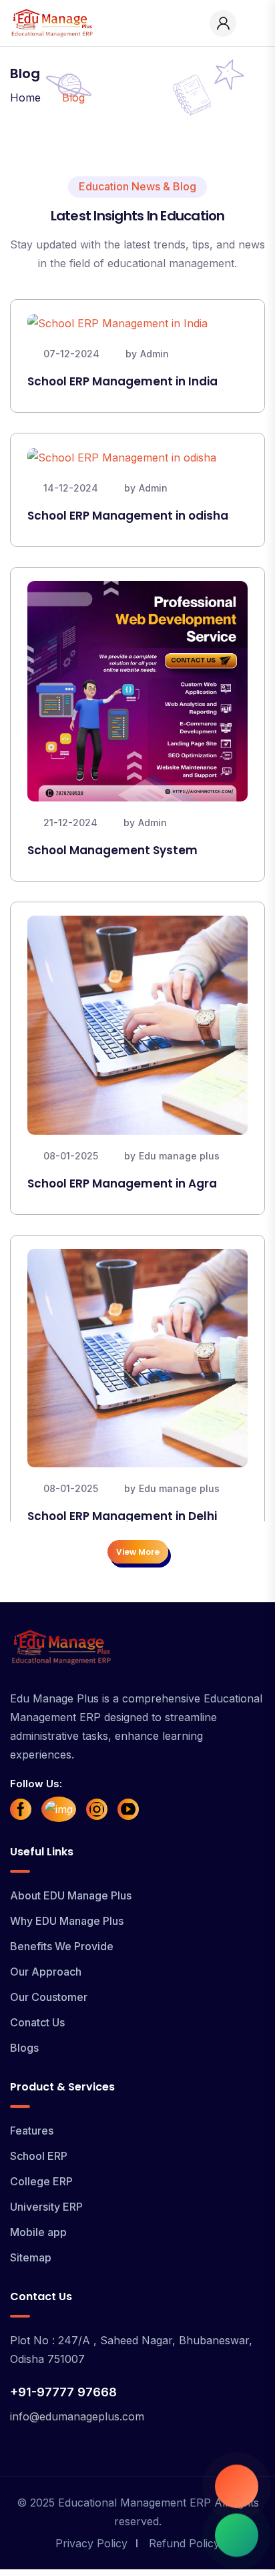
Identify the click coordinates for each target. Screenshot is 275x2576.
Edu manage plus (179, 1156)
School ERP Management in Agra (122, 1183)
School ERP (39, 2156)
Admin (155, 354)
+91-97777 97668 (63, 2392)
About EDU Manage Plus (71, 1895)
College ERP (41, 2181)
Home (25, 98)
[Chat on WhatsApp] (237, 2538)
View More (138, 1552)
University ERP (46, 2207)
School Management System (112, 850)
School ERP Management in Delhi (122, 1516)
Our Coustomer (49, 1997)
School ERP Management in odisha (128, 516)
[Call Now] (237, 2483)
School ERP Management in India (122, 381)
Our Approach (46, 1972)
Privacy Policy (91, 2543)
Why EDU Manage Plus (67, 1921)
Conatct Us (37, 2022)
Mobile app (38, 2232)
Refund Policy (184, 2543)
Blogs (24, 2048)
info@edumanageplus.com (77, 2416)
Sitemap (31, 2257)
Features (32, 2131)
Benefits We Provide (62, 1946)
